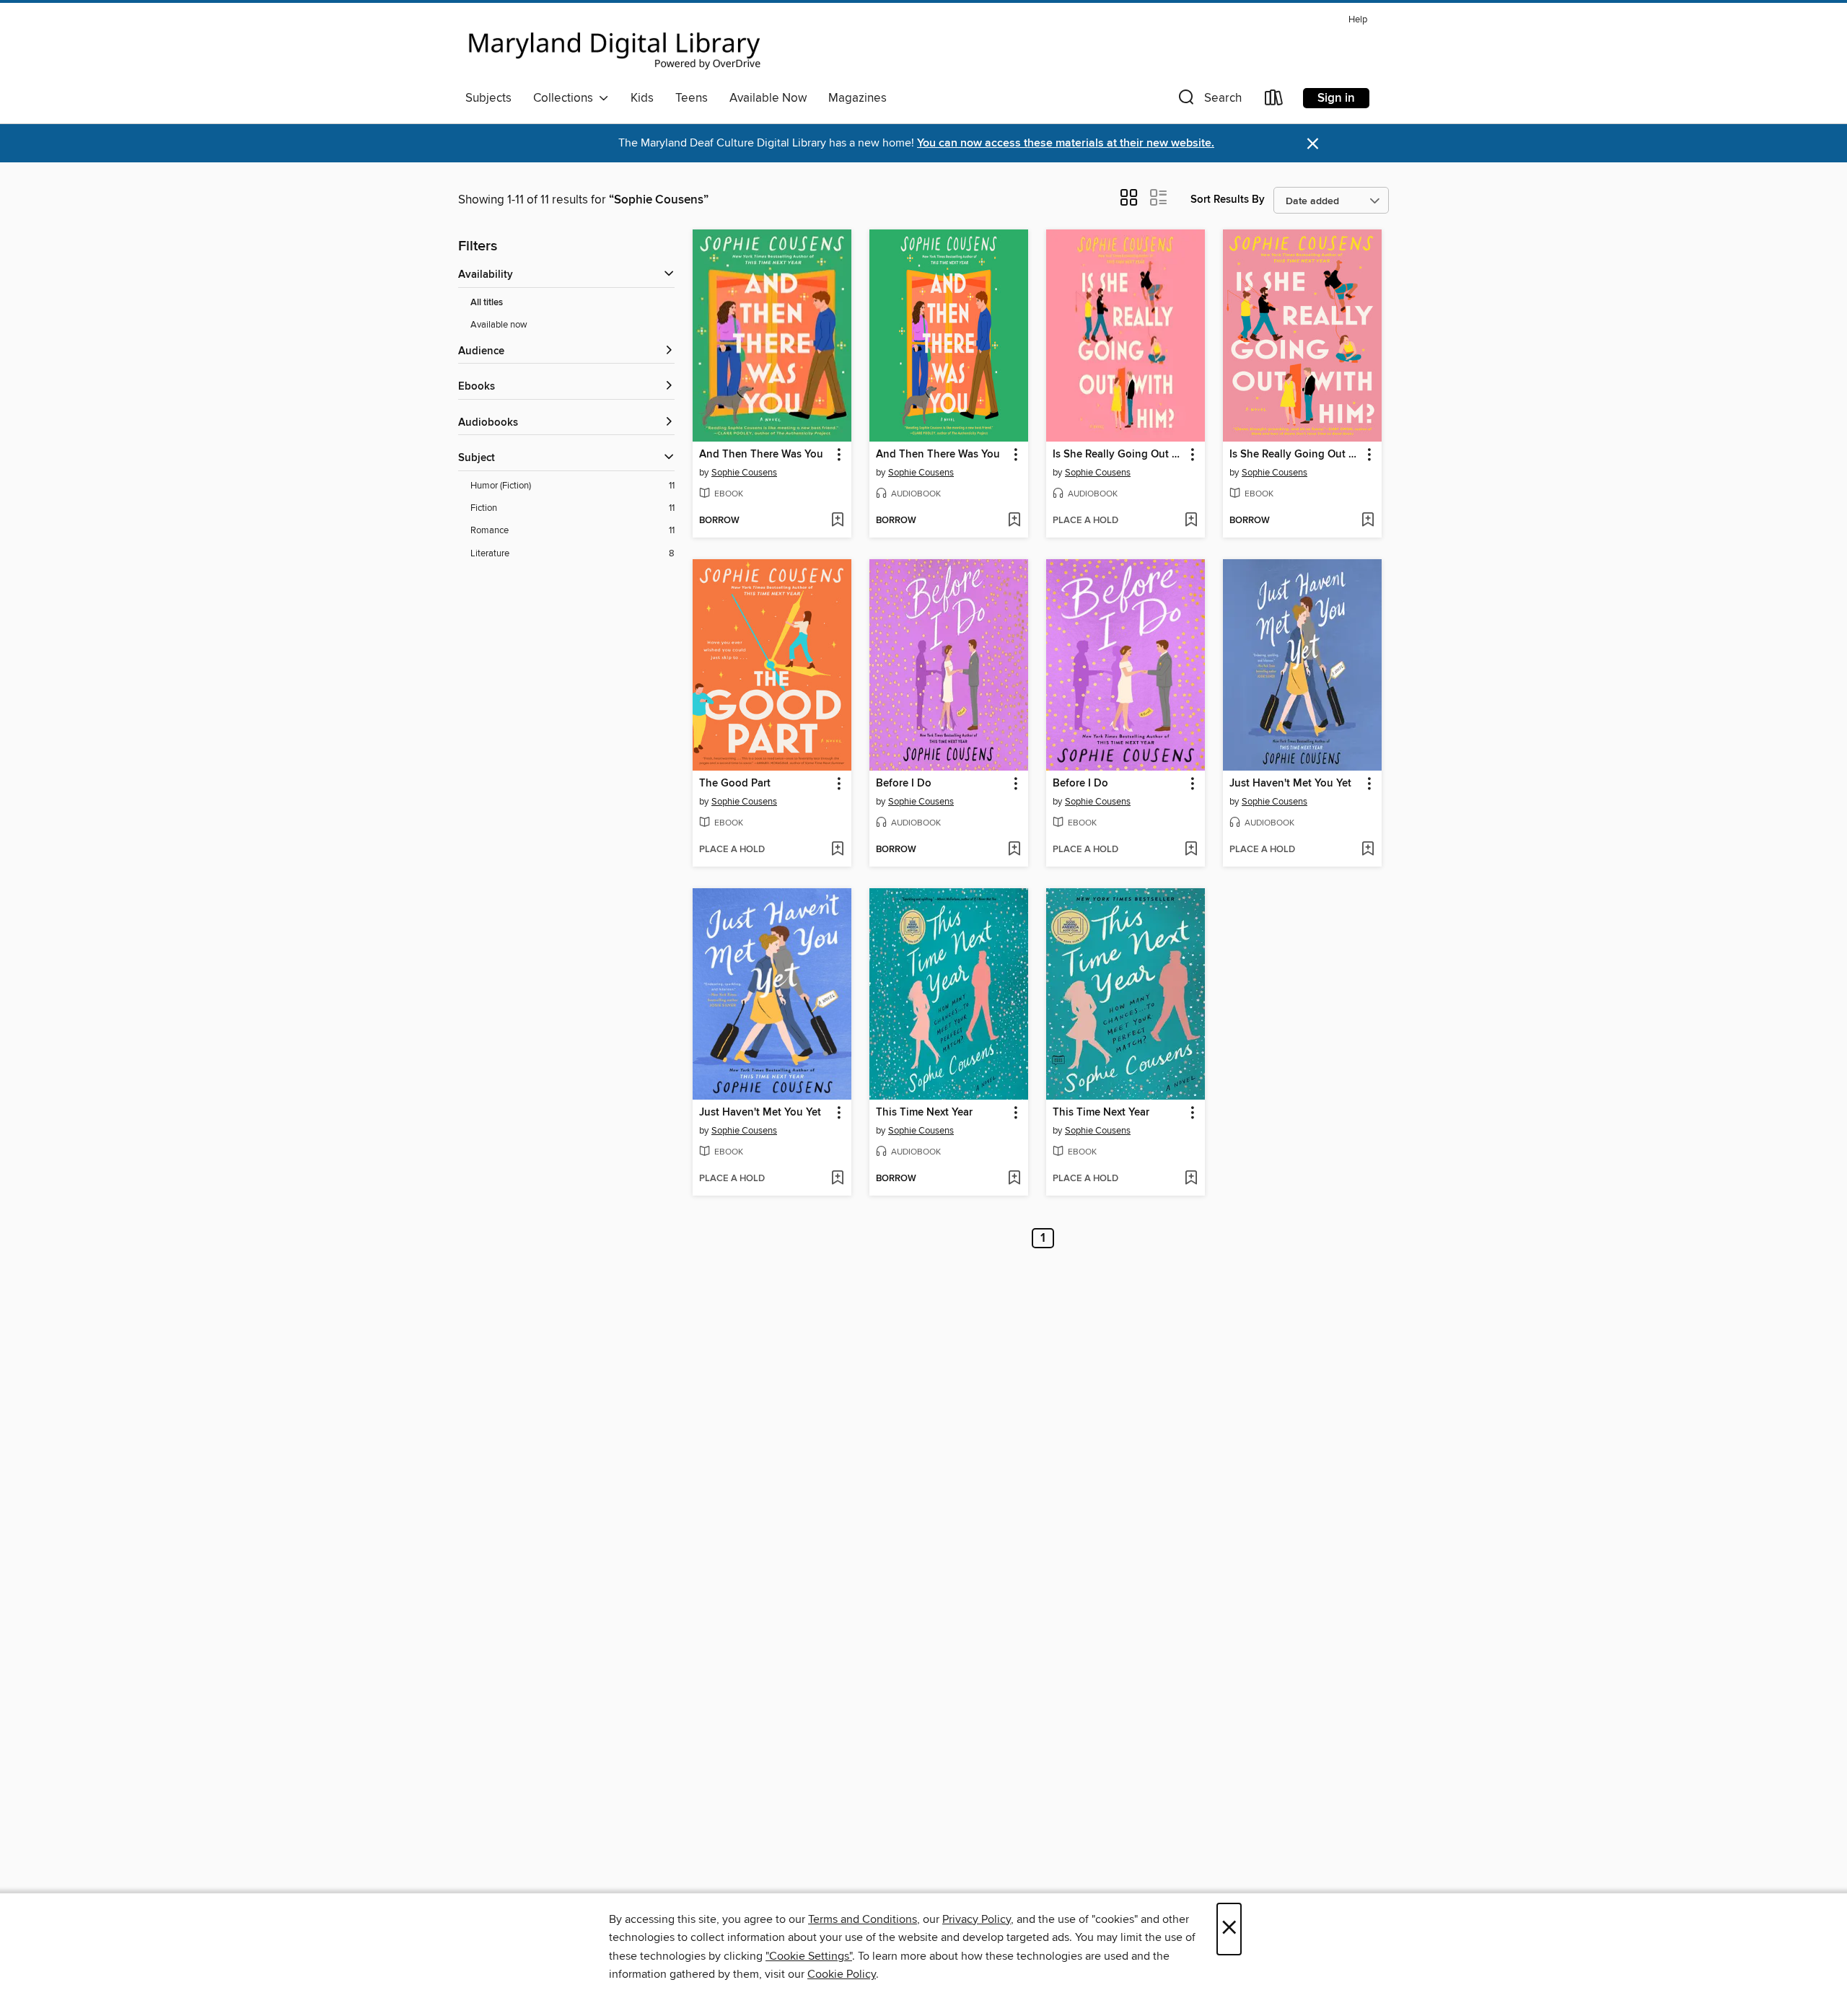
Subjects (488, 98)
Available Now (768, 98)
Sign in (1336, 98)
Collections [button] (566, 98)
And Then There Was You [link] (761, 455)
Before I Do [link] (904, 784)
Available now (499, 325)
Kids (642, 98)
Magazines (857, 98)
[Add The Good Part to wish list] (837, 850)
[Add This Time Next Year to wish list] (1014, 1179)
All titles (487, 303)
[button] (1208, 101)
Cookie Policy (842, 1974)
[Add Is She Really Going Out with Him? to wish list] (1191, 521)
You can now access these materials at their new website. (1066, 143)
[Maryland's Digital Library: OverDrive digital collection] (615, 46)
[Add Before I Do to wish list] (1014, 850)
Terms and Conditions (863, 1919)
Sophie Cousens (744, 473)
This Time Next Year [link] (924, 1113)
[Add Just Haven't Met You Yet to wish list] (1368, 850)
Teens (692, 98)
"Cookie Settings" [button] (809, 1956)
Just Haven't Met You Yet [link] (1290, 784)
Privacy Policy (977, 1919)
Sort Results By (1228, 200)
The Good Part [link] (735, 784)
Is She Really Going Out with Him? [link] (1119, 455)
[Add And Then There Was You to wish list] (837, 521)
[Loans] (1274, 101)
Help (1358, 20)
